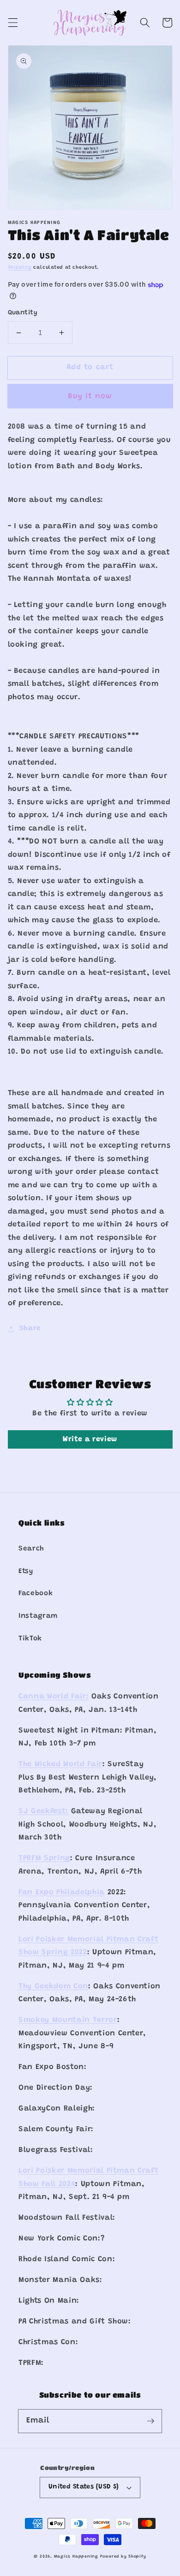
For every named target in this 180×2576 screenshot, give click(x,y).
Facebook (36, 1594)
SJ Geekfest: (43, 1811)
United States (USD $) (84, 2487)
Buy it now (90, 396)
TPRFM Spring (44, 1858)
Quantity (23, 313)
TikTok (30, 1639)
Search (31, 1549)
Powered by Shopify (123, 2556)
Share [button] (30, 1329)
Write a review (90, 1439)
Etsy (26, 1571)
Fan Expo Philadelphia (62, 1892)
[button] (12, 23)
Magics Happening (76, 2556)
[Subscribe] (150, 2421)
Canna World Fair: (54, 1697)
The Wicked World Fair (60, 1764)
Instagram (38, 1616)
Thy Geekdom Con (53, 1987)
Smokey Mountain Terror (68, 2020)
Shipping (20, 268)
